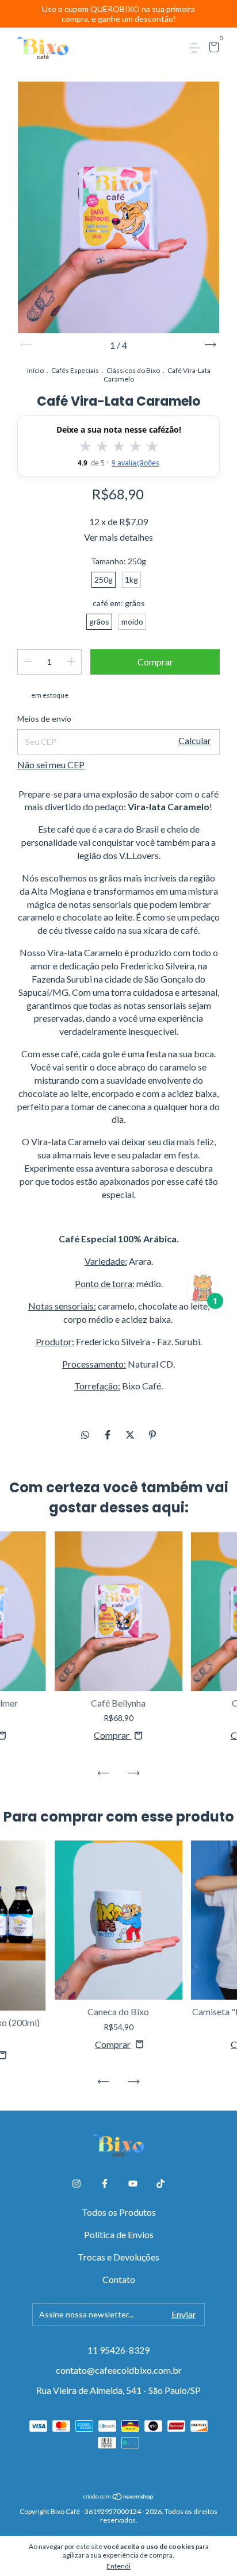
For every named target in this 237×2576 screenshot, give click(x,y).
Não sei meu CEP (51, 765)
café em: (119, 603)
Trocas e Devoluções (118, 2257)
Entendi (118, 2566)
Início (35, 370)
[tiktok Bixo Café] (160, 2184)
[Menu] (196, 48)
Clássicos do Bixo (133, 370)
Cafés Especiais (75, 370)
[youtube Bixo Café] (133, 2184)
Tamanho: (118, 561)
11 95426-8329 (118, 2350)
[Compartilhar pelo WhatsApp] (85, 1435)
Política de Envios (119, 2234)
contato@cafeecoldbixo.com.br (119, 2370)
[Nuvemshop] (119, 2497)
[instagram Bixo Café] (77, 2184)
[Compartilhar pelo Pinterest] (152, 1435)
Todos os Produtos (119, 2212)
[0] (212, 49)
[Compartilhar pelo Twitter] (131, 1435)
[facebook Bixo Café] (105, 2184)
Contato (119, 2279)
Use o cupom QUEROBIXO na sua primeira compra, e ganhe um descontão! (118, 14)
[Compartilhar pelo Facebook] (108, 1435)
